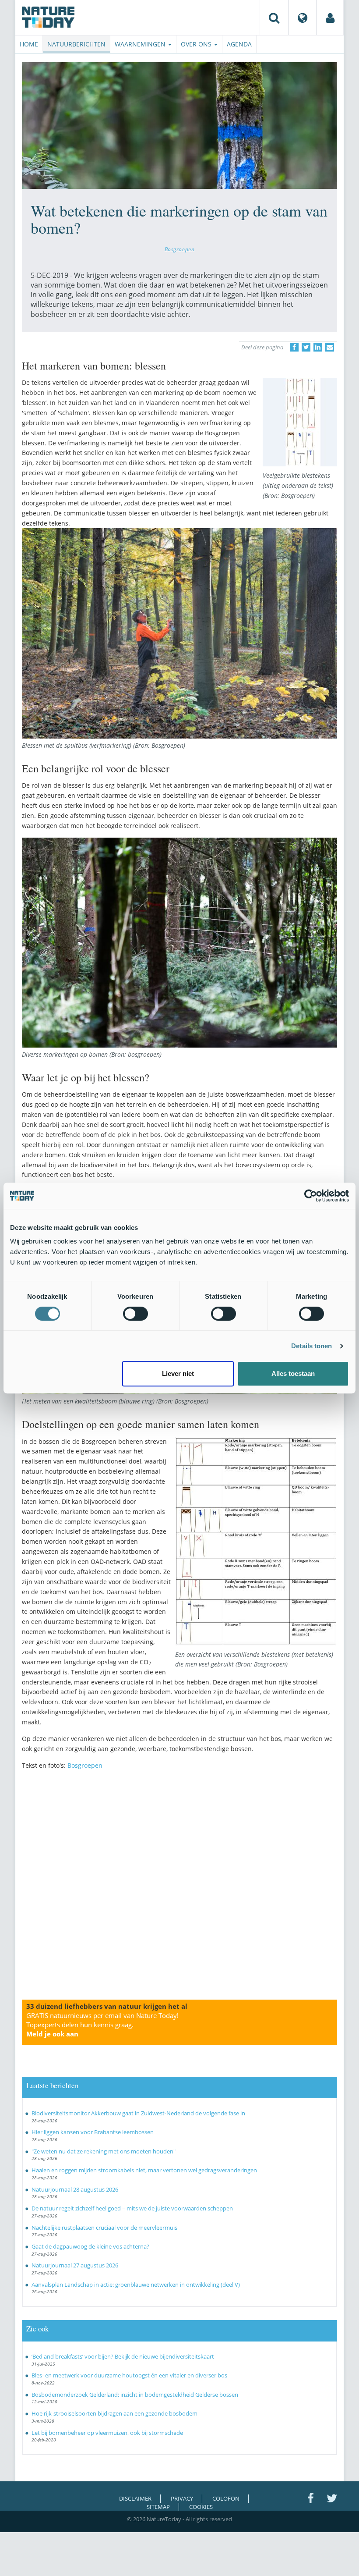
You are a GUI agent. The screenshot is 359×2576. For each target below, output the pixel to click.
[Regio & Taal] (303, 18)
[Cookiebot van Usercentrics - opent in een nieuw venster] (311, 1196)
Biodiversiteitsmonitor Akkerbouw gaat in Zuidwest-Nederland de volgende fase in (138, 2113)
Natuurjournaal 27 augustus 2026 (75, 2265)
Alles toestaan (293, 1373)
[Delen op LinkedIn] (318, 347)
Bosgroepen (180, 249)
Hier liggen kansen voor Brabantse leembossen (93, 2132)
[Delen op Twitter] (306, 347)
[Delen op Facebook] (294, 347)
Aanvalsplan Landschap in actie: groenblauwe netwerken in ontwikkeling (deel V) (136, 2285)
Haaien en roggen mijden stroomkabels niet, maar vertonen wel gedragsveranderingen (144, 2170)
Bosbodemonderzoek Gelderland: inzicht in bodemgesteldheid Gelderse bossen (135, 2395)
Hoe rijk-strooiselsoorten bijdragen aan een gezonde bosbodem (114, 2413)
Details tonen (311, 1346)
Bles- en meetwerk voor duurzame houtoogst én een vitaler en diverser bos (129, 2375)
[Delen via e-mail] (330, 347)
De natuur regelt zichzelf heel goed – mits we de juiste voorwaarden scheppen (132, 2208)
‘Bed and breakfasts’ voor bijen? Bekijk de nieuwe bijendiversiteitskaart (123, 2356)
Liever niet (178, 1373)
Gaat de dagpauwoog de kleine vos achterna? (90, 2246)
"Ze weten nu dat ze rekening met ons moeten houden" (104, 2151)
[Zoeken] (274, 18)
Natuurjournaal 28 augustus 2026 (75, 2189)
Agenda (239, 44)
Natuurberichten (76, 44)
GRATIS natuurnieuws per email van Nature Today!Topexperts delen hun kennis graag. (102, 2025)
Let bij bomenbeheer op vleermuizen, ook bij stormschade (107, 2433)
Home (29, 44)
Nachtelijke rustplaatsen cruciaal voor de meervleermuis (104, 2228)
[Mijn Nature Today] (330, 18)
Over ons (197, 44)
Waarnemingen (141, 44)
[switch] (136, 1314)
